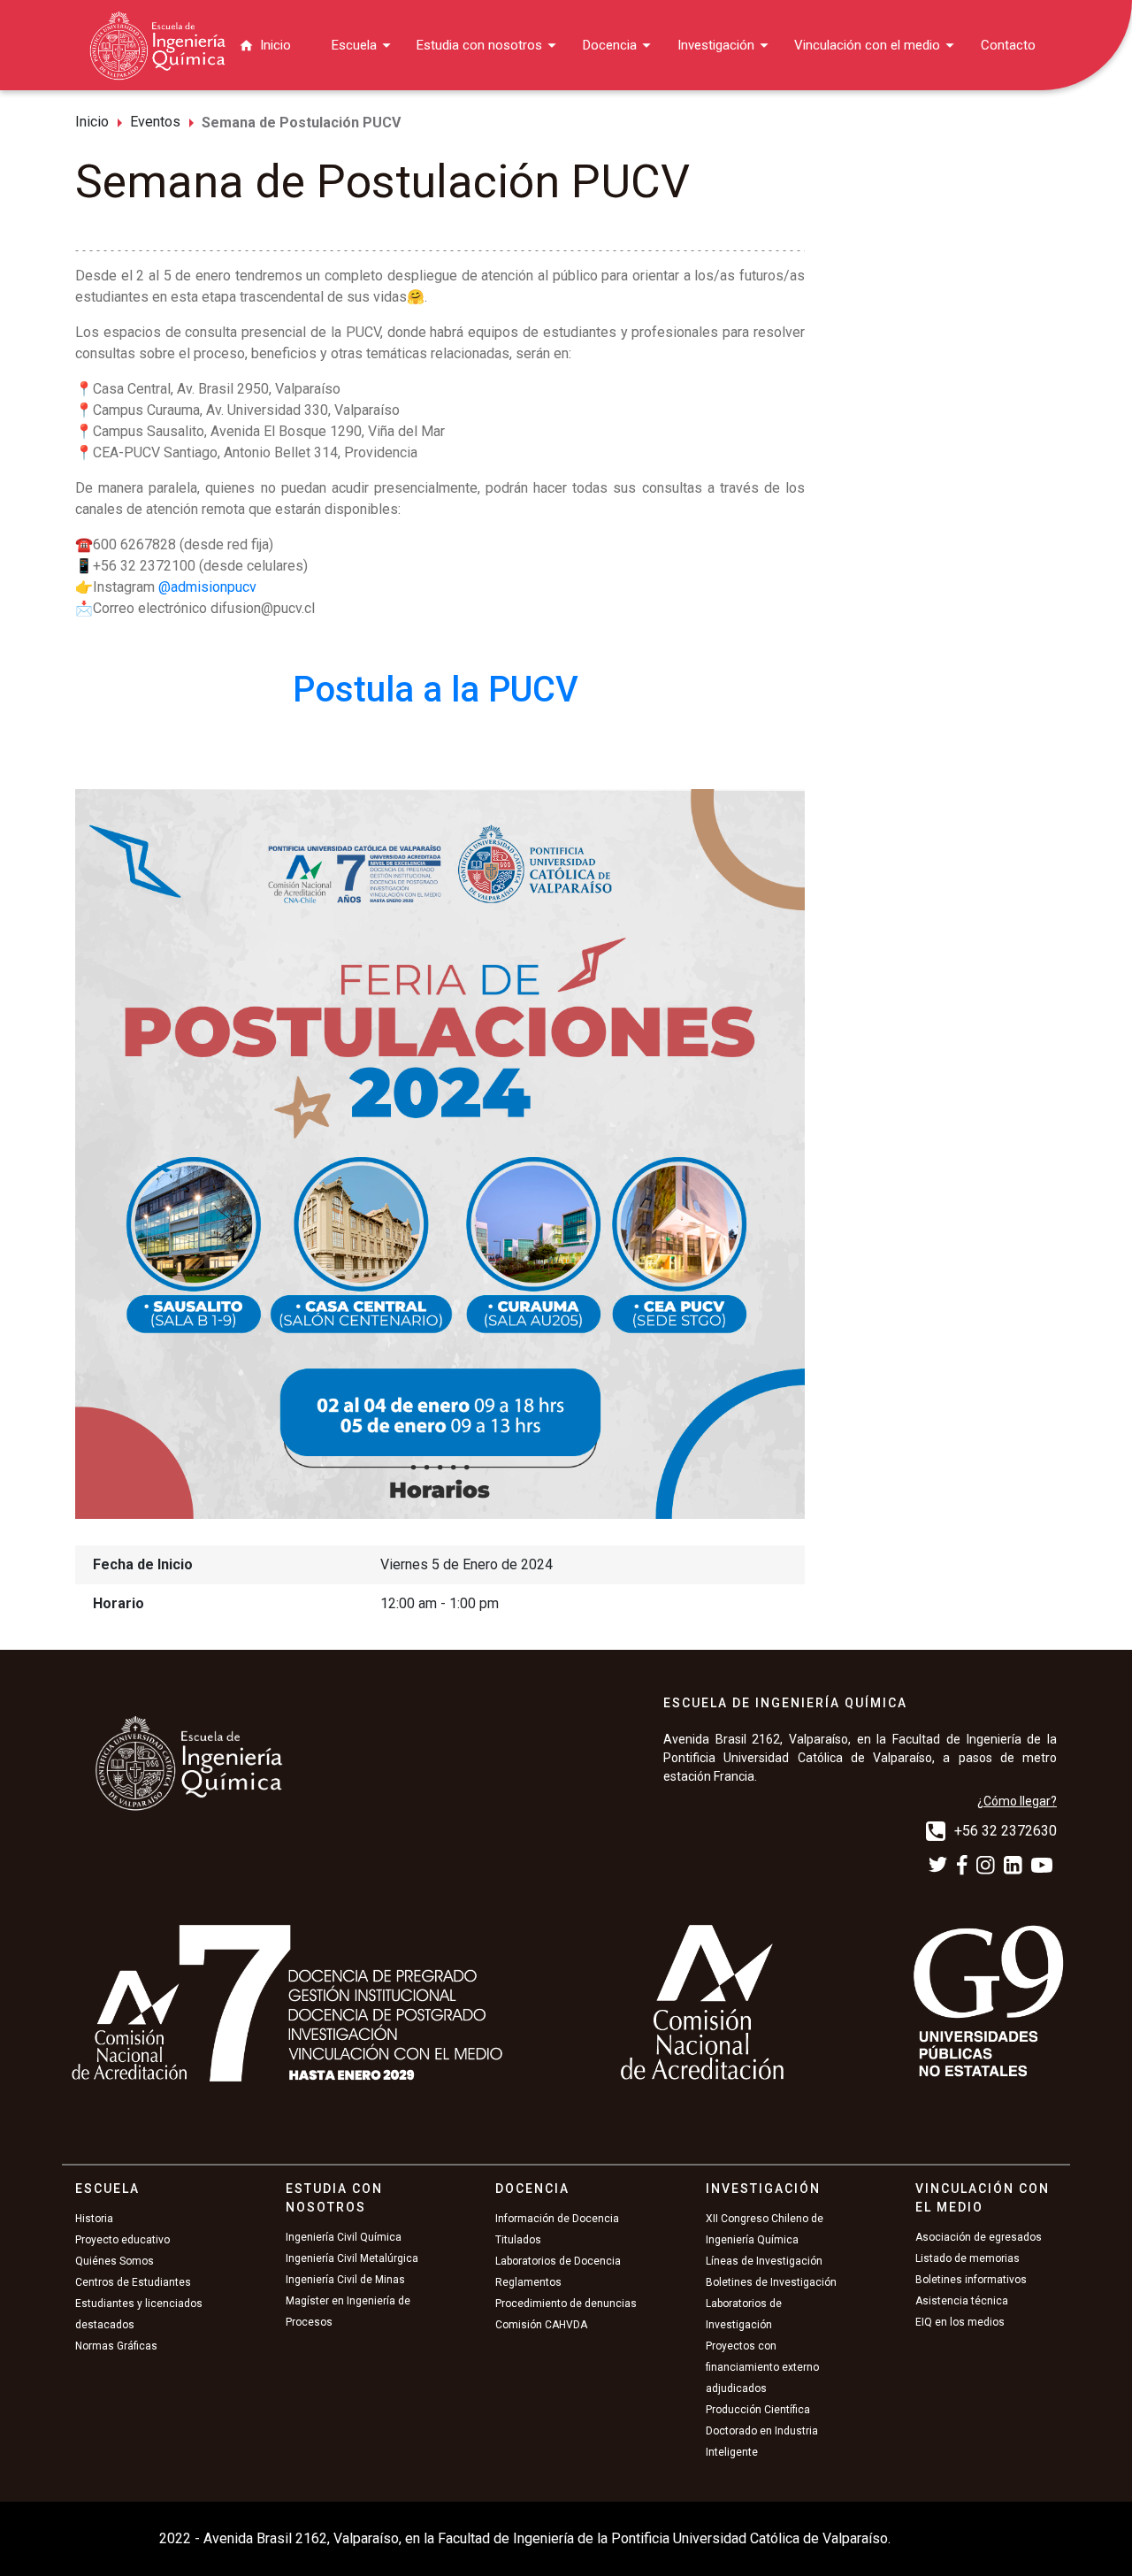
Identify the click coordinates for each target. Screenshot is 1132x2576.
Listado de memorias (968, 2258)
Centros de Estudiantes (133, 2282)
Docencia (610, 45)
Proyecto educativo (122, 2240)
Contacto (1008, 45)
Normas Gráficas (116, 2346)
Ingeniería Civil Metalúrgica (352, 2258)
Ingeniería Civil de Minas (345, 2280)
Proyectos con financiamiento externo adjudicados (762, 2367)
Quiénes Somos (115, 2261)
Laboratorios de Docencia (558, 2261)
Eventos (155, 122)
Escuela (354, 45)
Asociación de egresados (979, 2237)
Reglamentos (528, 2282)
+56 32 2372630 (1006, 1831)
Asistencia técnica (962, 2301)
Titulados (518, 2240)
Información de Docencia (557, 2219)
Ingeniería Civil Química (344, 2237)
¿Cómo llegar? (1017, 1801)
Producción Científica (758, 2410)
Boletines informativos (971, 2280)
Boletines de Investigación (771, 2282)
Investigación (716, 45)
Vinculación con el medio (867, 45)
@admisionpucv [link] (207, 587)
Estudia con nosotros (479, 45)
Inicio (275, 45)
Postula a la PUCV (440, 690)
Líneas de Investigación (764, 2261)
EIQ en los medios (960, 2322)
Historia (94, 2219)
